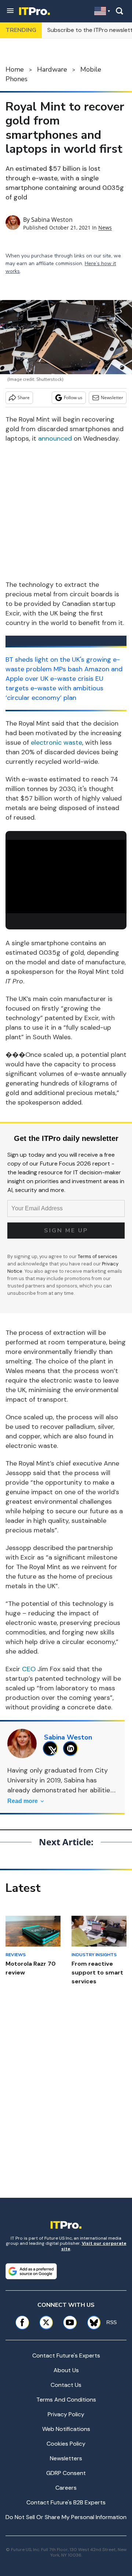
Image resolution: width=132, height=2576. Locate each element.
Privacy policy (66, 2414)
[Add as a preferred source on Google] (31, 2271)
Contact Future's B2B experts (66, 2502)
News (105, 227)
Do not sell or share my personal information (66, 2517)
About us (66, 2370)
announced (55, 438)
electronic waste (56, 743)
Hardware (52, 69)
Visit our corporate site (94, 2246)
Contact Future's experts (66, 2355)
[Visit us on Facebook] (22, 2322)
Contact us (66, 2385)
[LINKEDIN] (72, 1748)
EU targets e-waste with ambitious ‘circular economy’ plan (54, 688)
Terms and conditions (66, 2400)
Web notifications (66, 2429)
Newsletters (66, 2458)
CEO (29, 1669)
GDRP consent (66, 2473)
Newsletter (112, 398)
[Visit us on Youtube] (70, 2322)
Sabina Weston (52, 220)
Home (15, 69)
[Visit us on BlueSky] (91, 2322)
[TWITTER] (52, 1748)
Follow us (73, 398)
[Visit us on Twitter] (46, 2322)
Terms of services (98, 1256)
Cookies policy (66, 2444)
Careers (66, 2488)
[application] (66, 874)
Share (24, 398)
